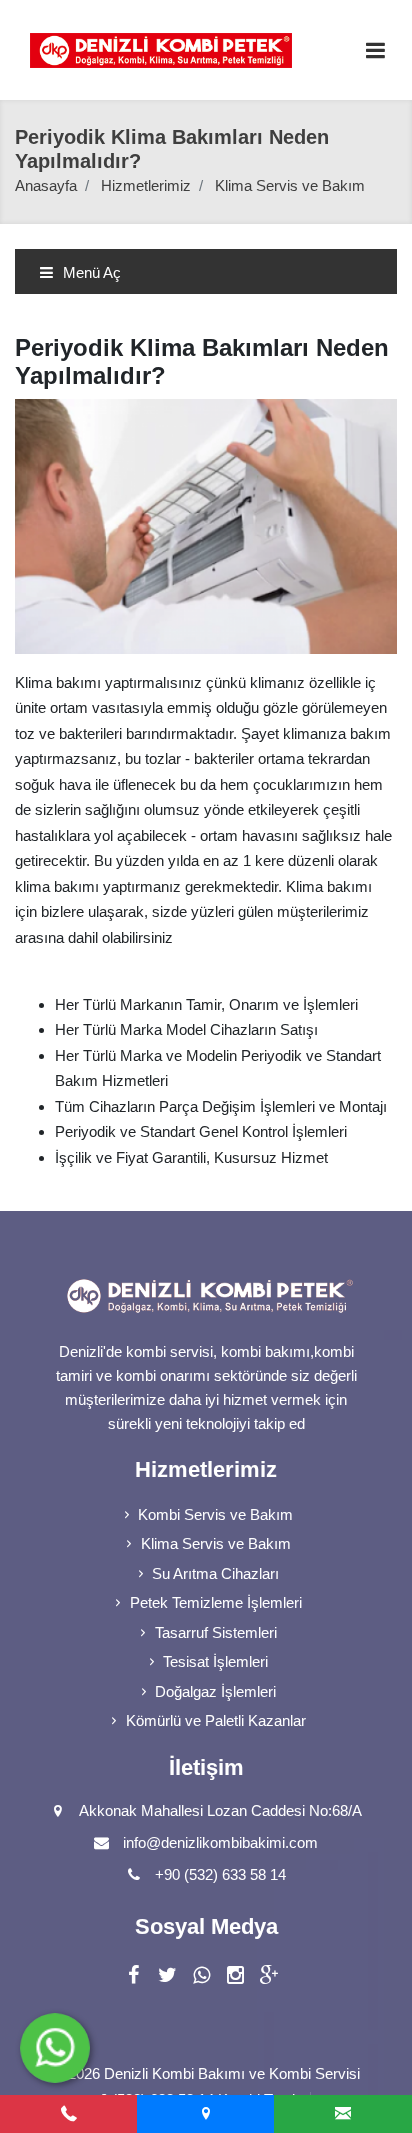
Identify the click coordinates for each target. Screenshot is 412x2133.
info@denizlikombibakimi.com (220, 1842)
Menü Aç (90, 272)
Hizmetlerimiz (146, 185)
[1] (375, 50)
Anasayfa (46, 185)
